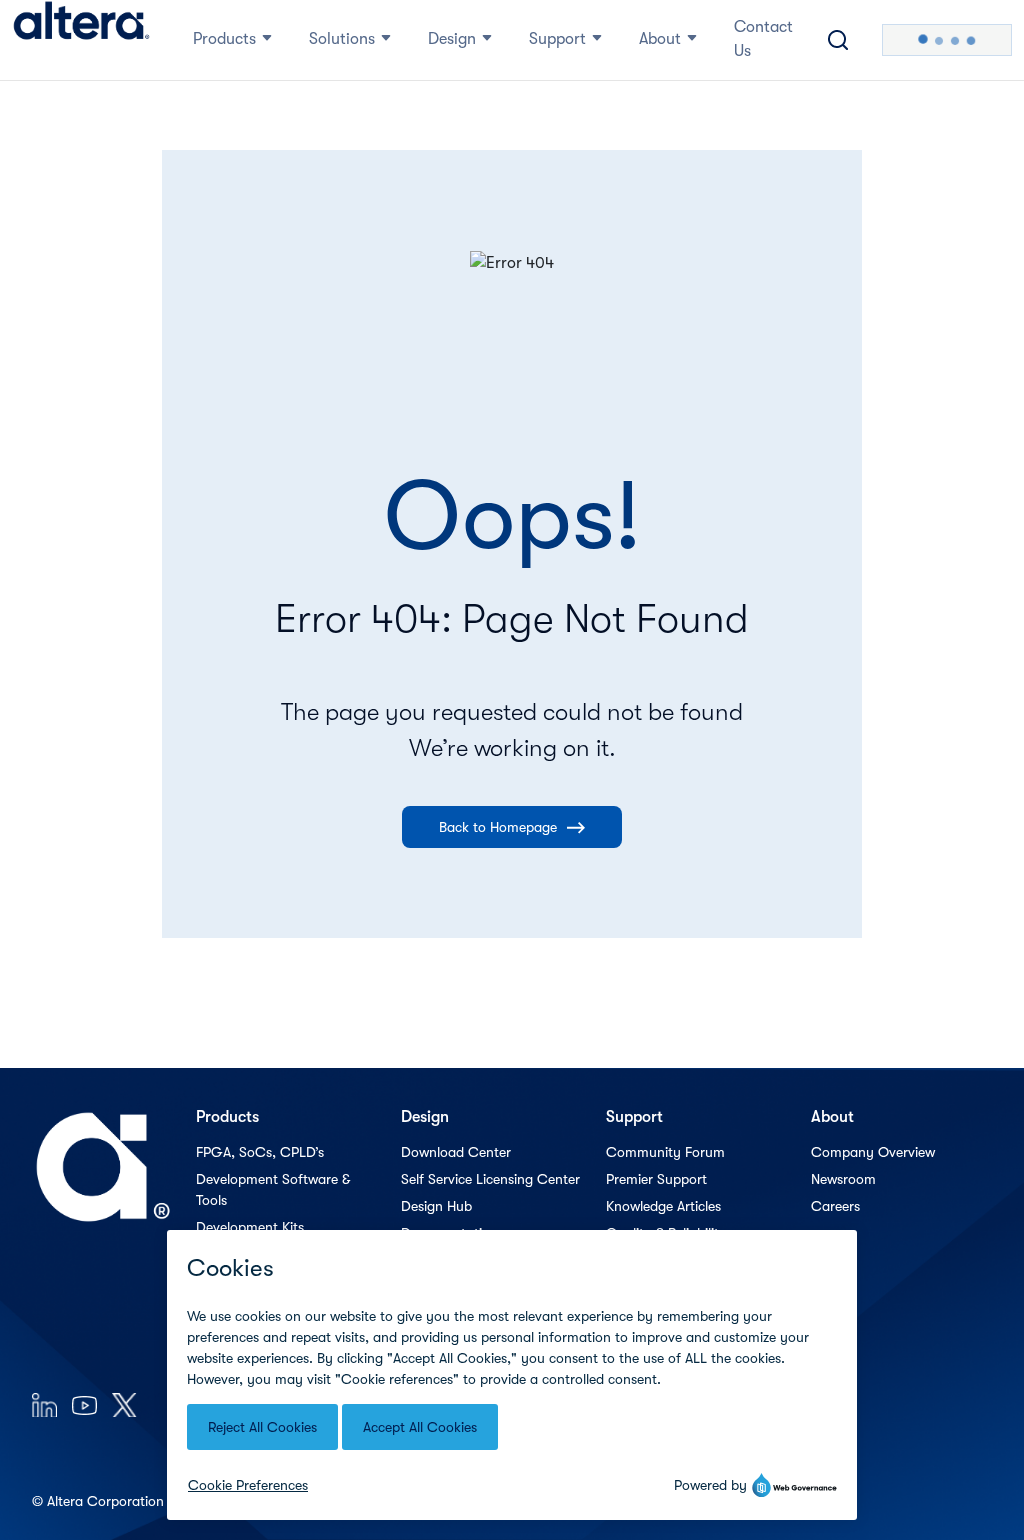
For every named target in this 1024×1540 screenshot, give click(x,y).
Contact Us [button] (763, 39)
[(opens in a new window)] (44, 1404)
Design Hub (436, 1206)
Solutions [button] (342, 39)
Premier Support (656, 1179)
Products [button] (224, 39)
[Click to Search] (838, 40)
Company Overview (873, 1152)
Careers (835, 1206)
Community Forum (665, 1152)
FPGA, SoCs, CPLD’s (260, 1152)
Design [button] (452, 39)
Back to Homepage (498, 827)
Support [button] (557, 39)
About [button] (660, 39)
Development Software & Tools (273, 1189)
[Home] (81, 40)
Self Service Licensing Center (490, 1179)
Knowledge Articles (663, 1206)
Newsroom (843, 1179)
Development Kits (250, 1227)
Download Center (456, 1152)
